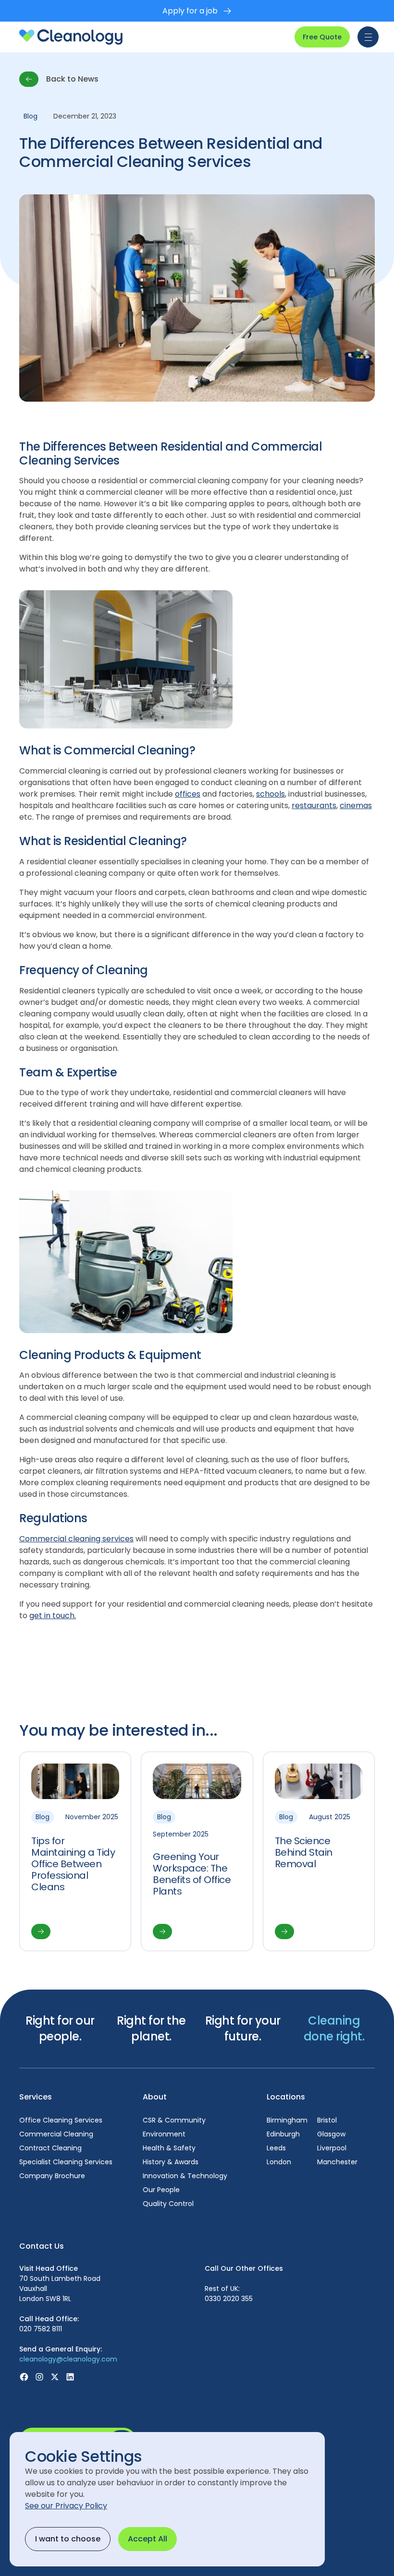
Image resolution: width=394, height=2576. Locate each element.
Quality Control (168, 2204)
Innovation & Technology (185, 2176)
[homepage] (71, 37)
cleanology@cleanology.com (68, 2359)
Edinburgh (283, 2134)
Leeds (276, 2148)
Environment (164, 2134)
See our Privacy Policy (66, 2506)
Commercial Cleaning (56, 2134)
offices (188, 794)
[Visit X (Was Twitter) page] (55, 2377)
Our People (161, 2190)
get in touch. (53, 1616)
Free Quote (322, 37)
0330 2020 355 (229, 2299)
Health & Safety (169, 2148)
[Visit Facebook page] (24, 2377)
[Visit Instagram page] (39, 2377)
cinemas (356, 805)
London (279, 2162)
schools (271, 794)
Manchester (337, 2162)
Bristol (327, 2120)
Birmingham (287, 2120)
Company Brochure (52, 2176)
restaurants (314, 805)
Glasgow (331, 2134)
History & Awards (171, 2162)
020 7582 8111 (41, 2329)
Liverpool (332, 2148)
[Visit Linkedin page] (70, 2377)
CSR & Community (174, 2120)
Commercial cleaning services (76, 1539)
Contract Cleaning (50, 2148)
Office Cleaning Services (61, 2120)
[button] (366, 37)
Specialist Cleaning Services (66, 2162)
